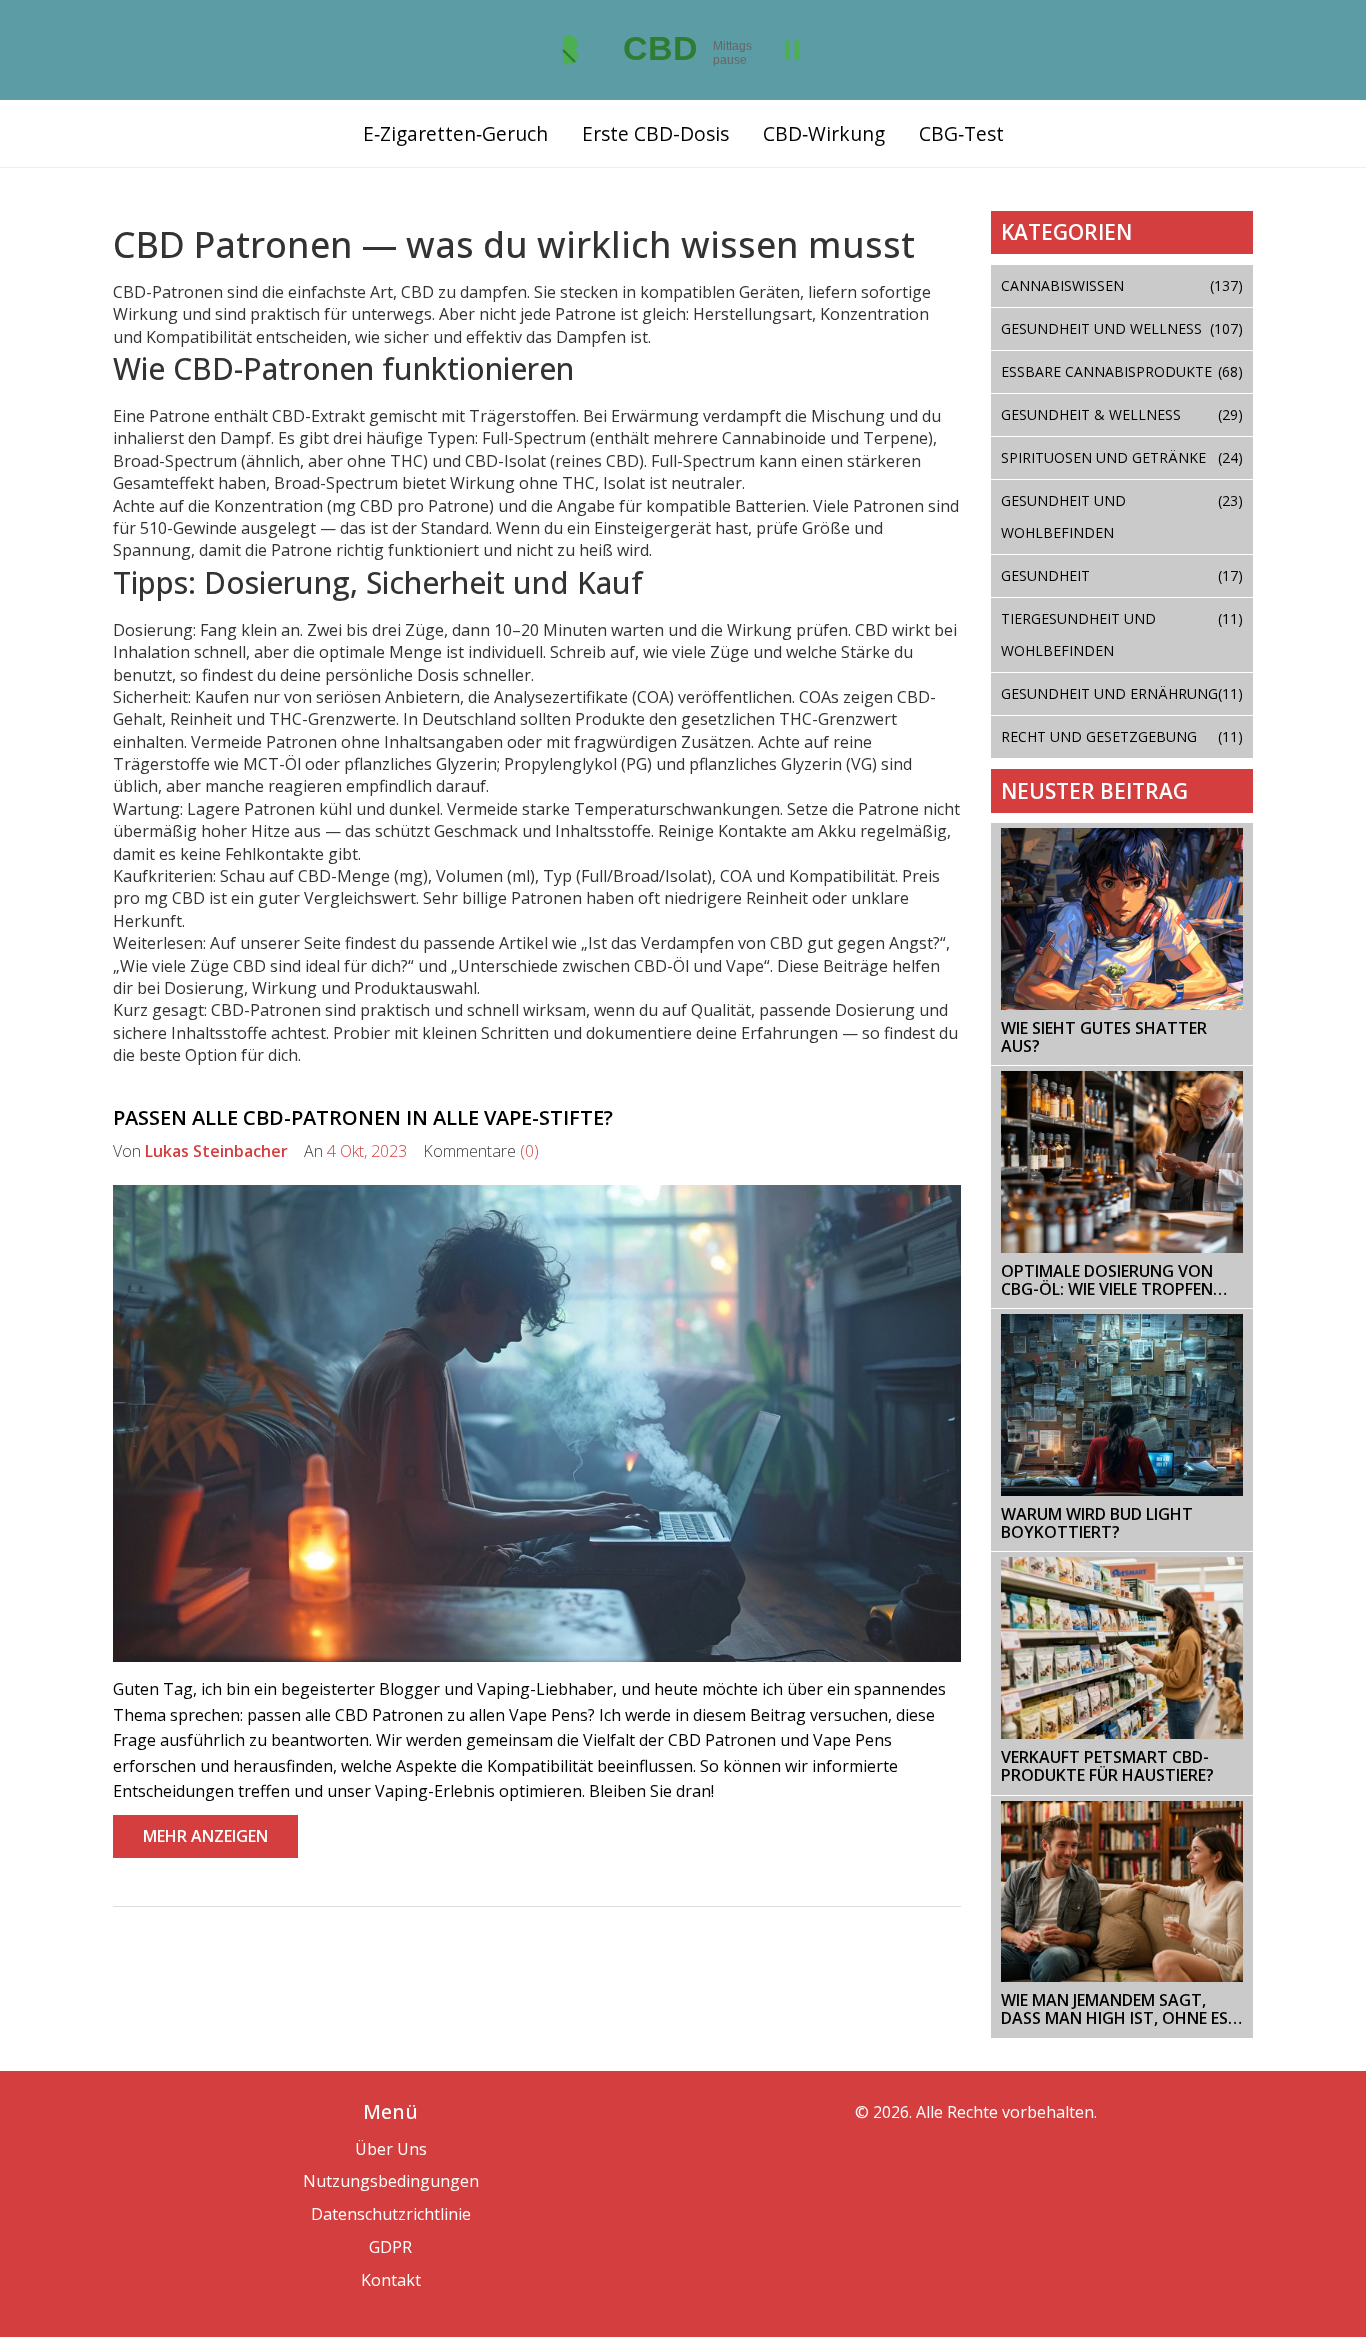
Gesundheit (1122, 575)
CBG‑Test (961, 133)
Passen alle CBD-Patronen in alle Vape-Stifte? (363, 1117)
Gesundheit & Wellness (1122, 414)
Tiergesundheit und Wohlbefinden (1122, 634)
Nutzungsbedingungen (391, 2181)
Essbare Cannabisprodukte (1122, 371)
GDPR (390, 2247)
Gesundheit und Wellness (1122, 328)
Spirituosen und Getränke (1122, 457)
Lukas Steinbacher (216, 1151)
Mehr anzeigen (205, 1836)
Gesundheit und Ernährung (1122, 693)
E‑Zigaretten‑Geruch (455, 133)
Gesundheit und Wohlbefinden (1122, 516)
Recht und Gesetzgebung (1122, 736)
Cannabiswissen (1122, 285)
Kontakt (391, 2280)
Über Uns (391, 2149)
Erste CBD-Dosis (655, 133)
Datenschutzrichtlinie (391, 2214)
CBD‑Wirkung (824, 133)
